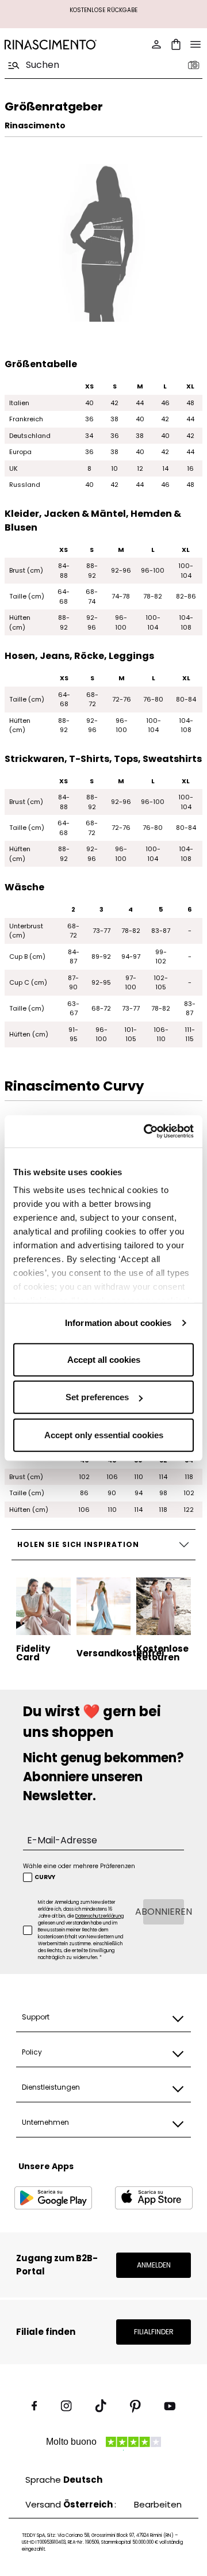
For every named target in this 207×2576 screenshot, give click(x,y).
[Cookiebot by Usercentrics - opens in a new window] (146, 1131)
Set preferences (97, 1397)
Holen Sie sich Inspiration (78, 1544)
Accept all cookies (104, 1359)
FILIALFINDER (154, 2332)
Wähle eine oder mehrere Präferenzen (79, 1866)
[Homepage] (51, 45)
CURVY (45, 1877)
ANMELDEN (154, 2265)
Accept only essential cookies (104, 1434)
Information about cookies (118, 1323)
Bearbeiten (158, 2504)
